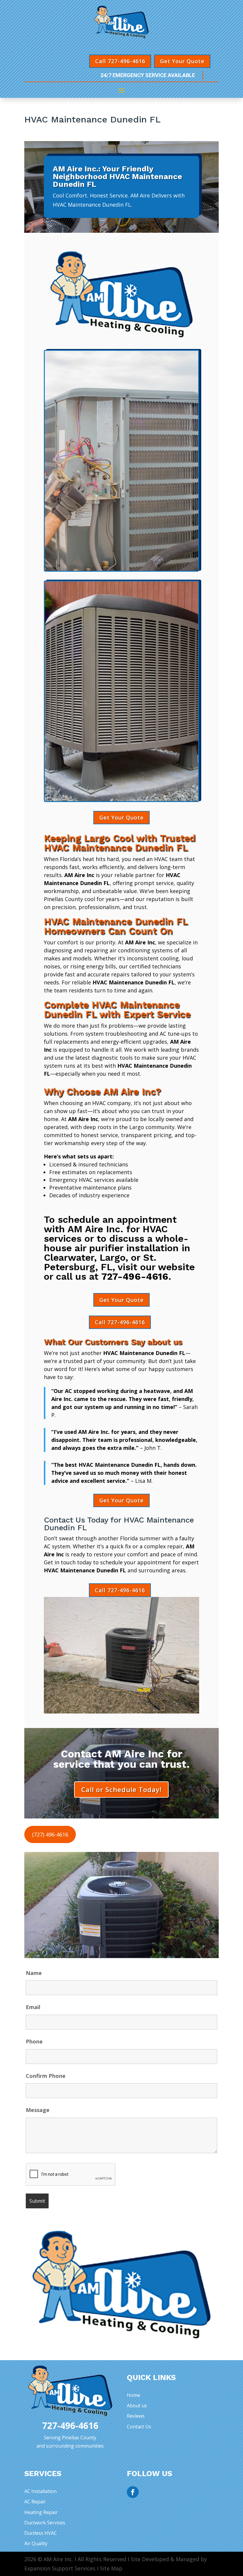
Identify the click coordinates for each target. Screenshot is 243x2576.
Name (34, 1973)
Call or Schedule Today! (121, 1789)
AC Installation (40, 2491)
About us (137, 2406)
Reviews (136, 2416)
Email (33, 2007)
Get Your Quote (182, 61)
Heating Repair (41, 2512)
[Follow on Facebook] (133, 2492)
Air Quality (36, 2543)
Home (134, 2395)
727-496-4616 (135, 1276)
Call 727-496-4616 (120, 61)
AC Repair (35, 2502)
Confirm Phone (46, 2076)
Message (38, 2110)
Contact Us (139, 2427)
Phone (34, 2041)
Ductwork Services (45, 2523)
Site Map (111, 2568)
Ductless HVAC (41, 2533)
